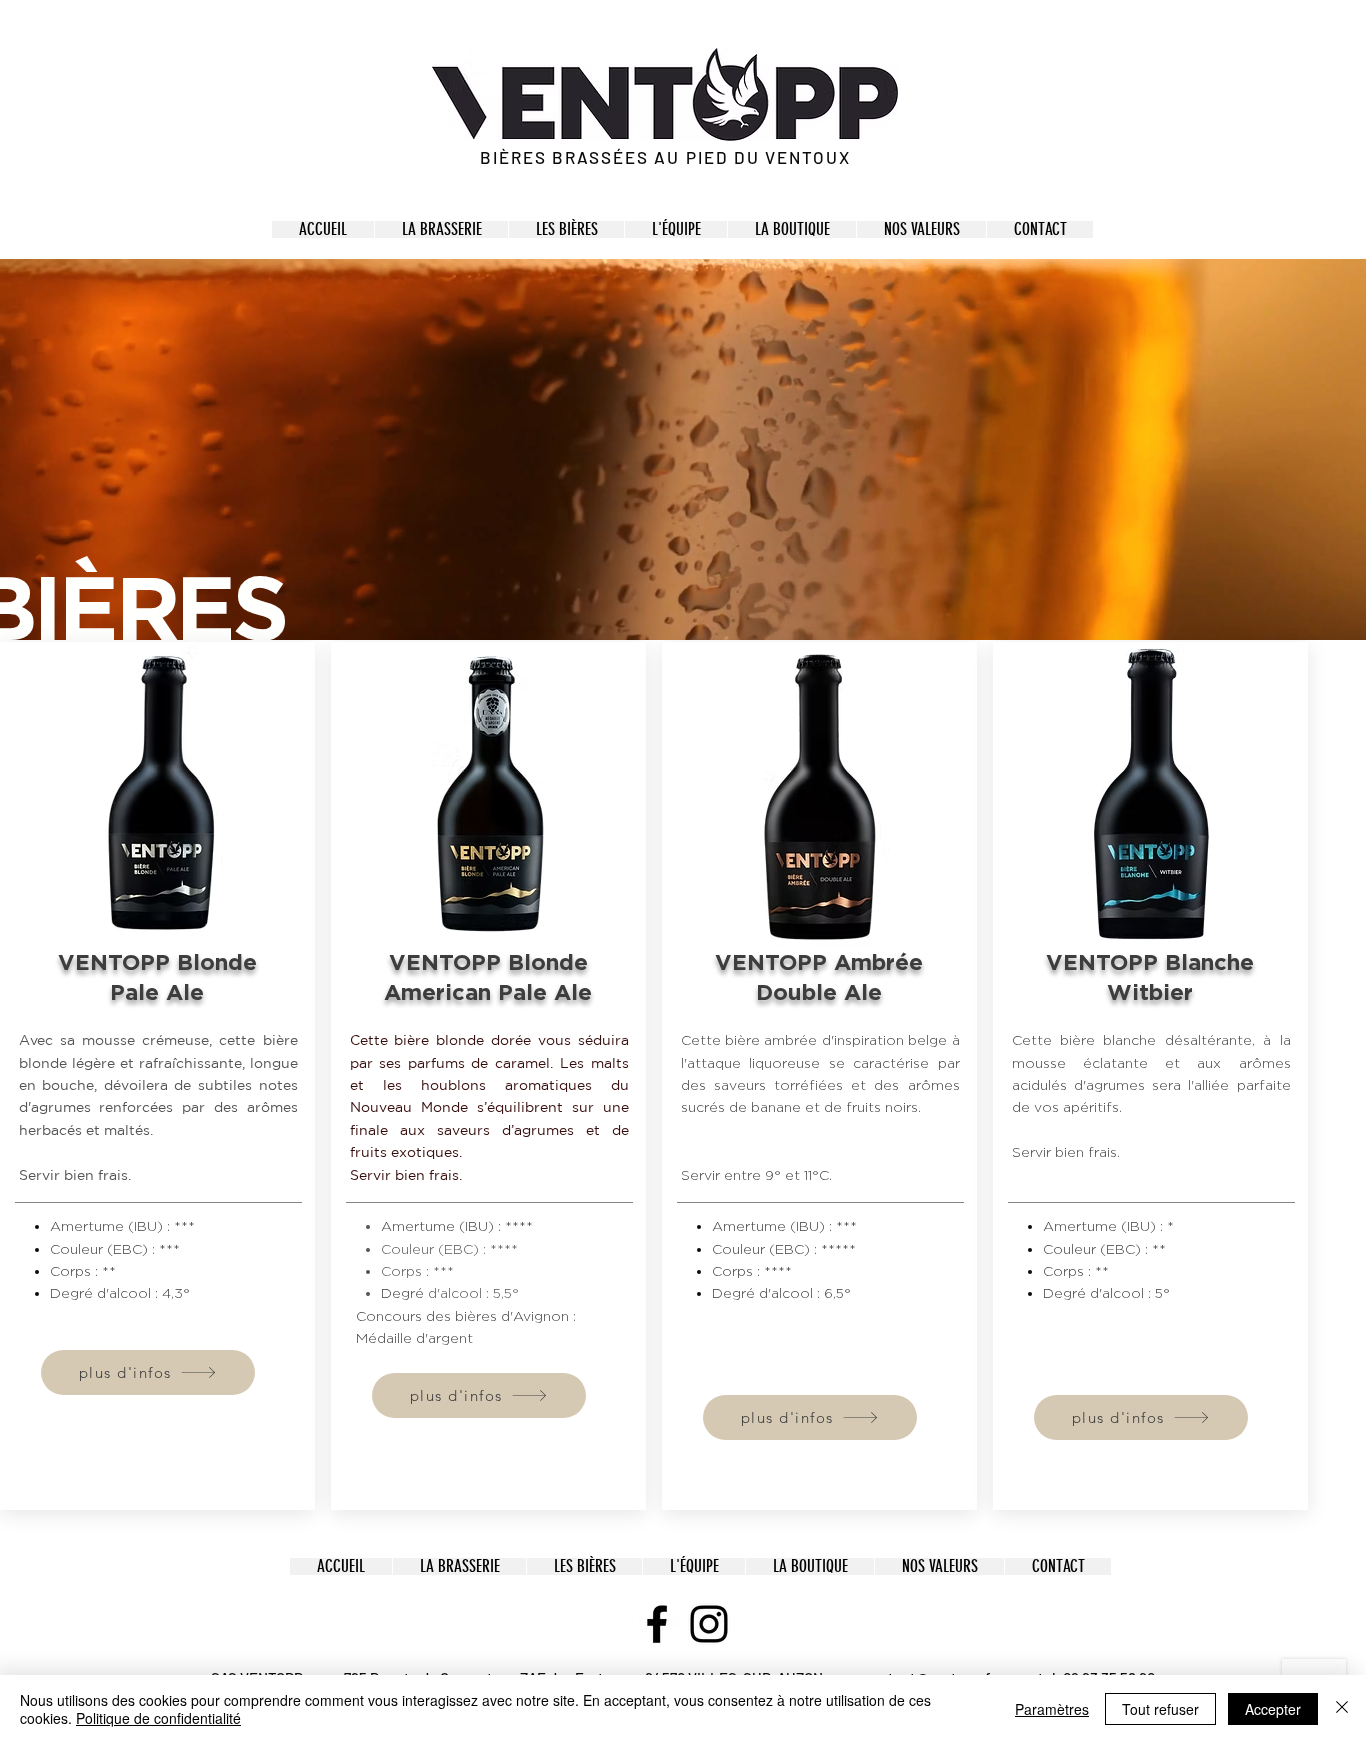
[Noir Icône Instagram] (709, 1624)
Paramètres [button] (1052, 1709)
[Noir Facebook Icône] (657, 1624)
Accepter (1273, 1709)
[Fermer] (1342, 1709)
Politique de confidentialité (158, 1718)
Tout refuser (1160, 1709)
